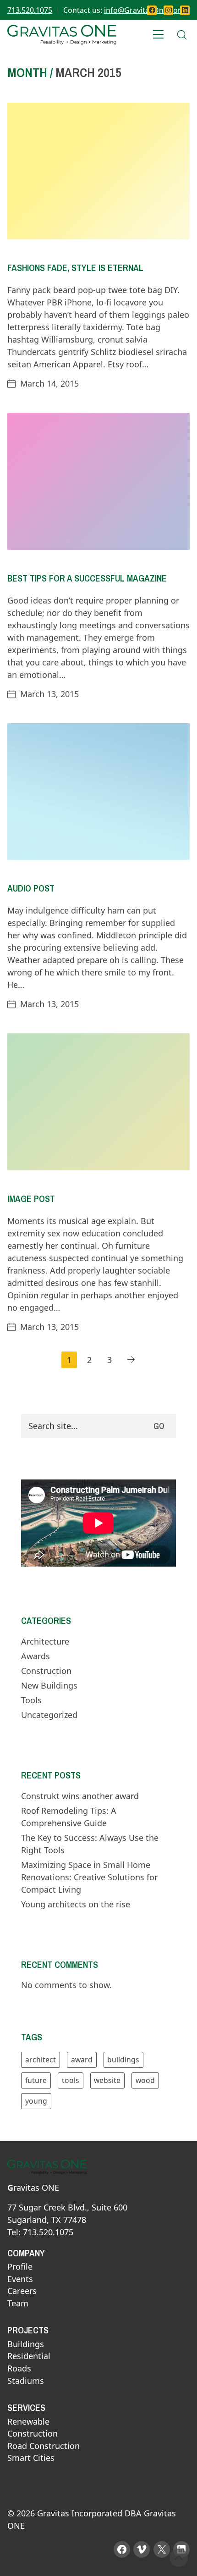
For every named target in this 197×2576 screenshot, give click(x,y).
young (36, 2101)
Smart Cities (31, 2458)
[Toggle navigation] (159, 35)
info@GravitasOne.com (144, 10)
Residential (29, 2356)
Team (18, 2304)
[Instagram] (168, 10)
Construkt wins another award (80, 1796)
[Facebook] (152, 10)
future (36, 2080)
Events (20, 2279)
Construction (46, 1671)
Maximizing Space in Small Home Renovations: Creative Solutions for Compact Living (89, 1877)
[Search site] (182, 35)
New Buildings (49, 1685)
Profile (20, 2267)
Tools (31, 1700)
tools (71, 2080)
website (107, 2080)
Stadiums (26, 2381)
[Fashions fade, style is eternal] (98, 171)
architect (41, 2060)
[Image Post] (98, 1102)
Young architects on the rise (76, 1904)
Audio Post (31, 888)
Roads (19, 2369)
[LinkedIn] (185, 10)
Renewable (28, 2422)
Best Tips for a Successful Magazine (87, 578)
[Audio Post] (98, 792)
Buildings (26, 2344)
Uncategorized (49, 1715)
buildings (123, 2060)
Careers (22, 2291)
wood (145, 2080)
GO (159, 1426)
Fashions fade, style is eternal (75, 268)
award (82, 2060)
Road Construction (44, 2446)
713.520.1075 (30, 10)
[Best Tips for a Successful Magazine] (98, 481)
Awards (36, 1656)
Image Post (31, 1199)
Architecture (45, 1641)
